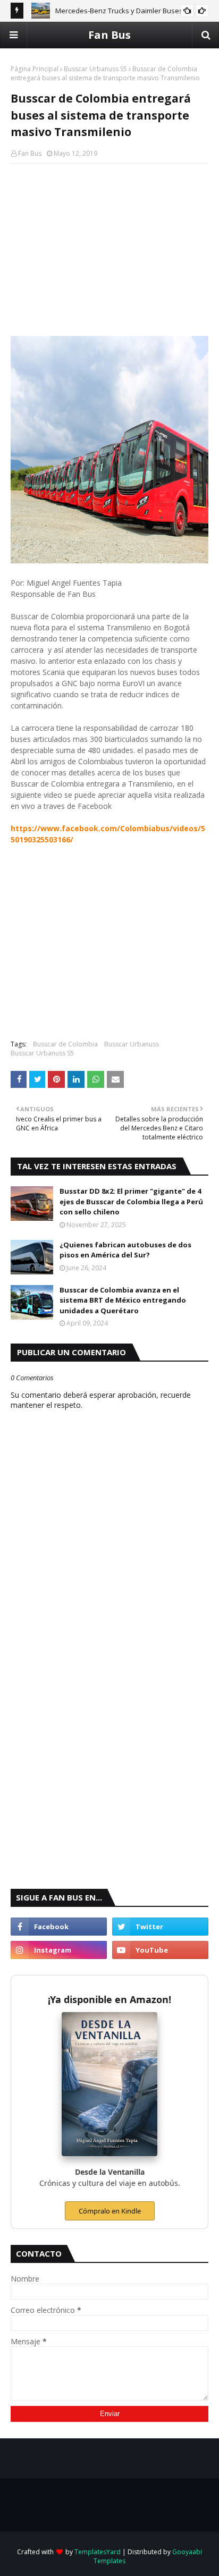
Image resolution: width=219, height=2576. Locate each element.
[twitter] (160, 1927)
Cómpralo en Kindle (110, 2211)
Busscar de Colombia (65, 1044)
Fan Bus (109, 35)
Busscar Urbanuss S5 (95, 69)
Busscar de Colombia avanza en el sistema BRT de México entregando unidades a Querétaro (123, 1300)
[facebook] (59, 1927)
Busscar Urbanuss (132, 1044)
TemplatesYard (98, 2552)
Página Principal (35, 69)
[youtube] (160, 1950)
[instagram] (59, 1950)
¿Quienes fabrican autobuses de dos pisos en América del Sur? (125, 1250)
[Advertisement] (109, 249)
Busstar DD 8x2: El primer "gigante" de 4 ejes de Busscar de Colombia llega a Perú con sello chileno (131, 1201)
